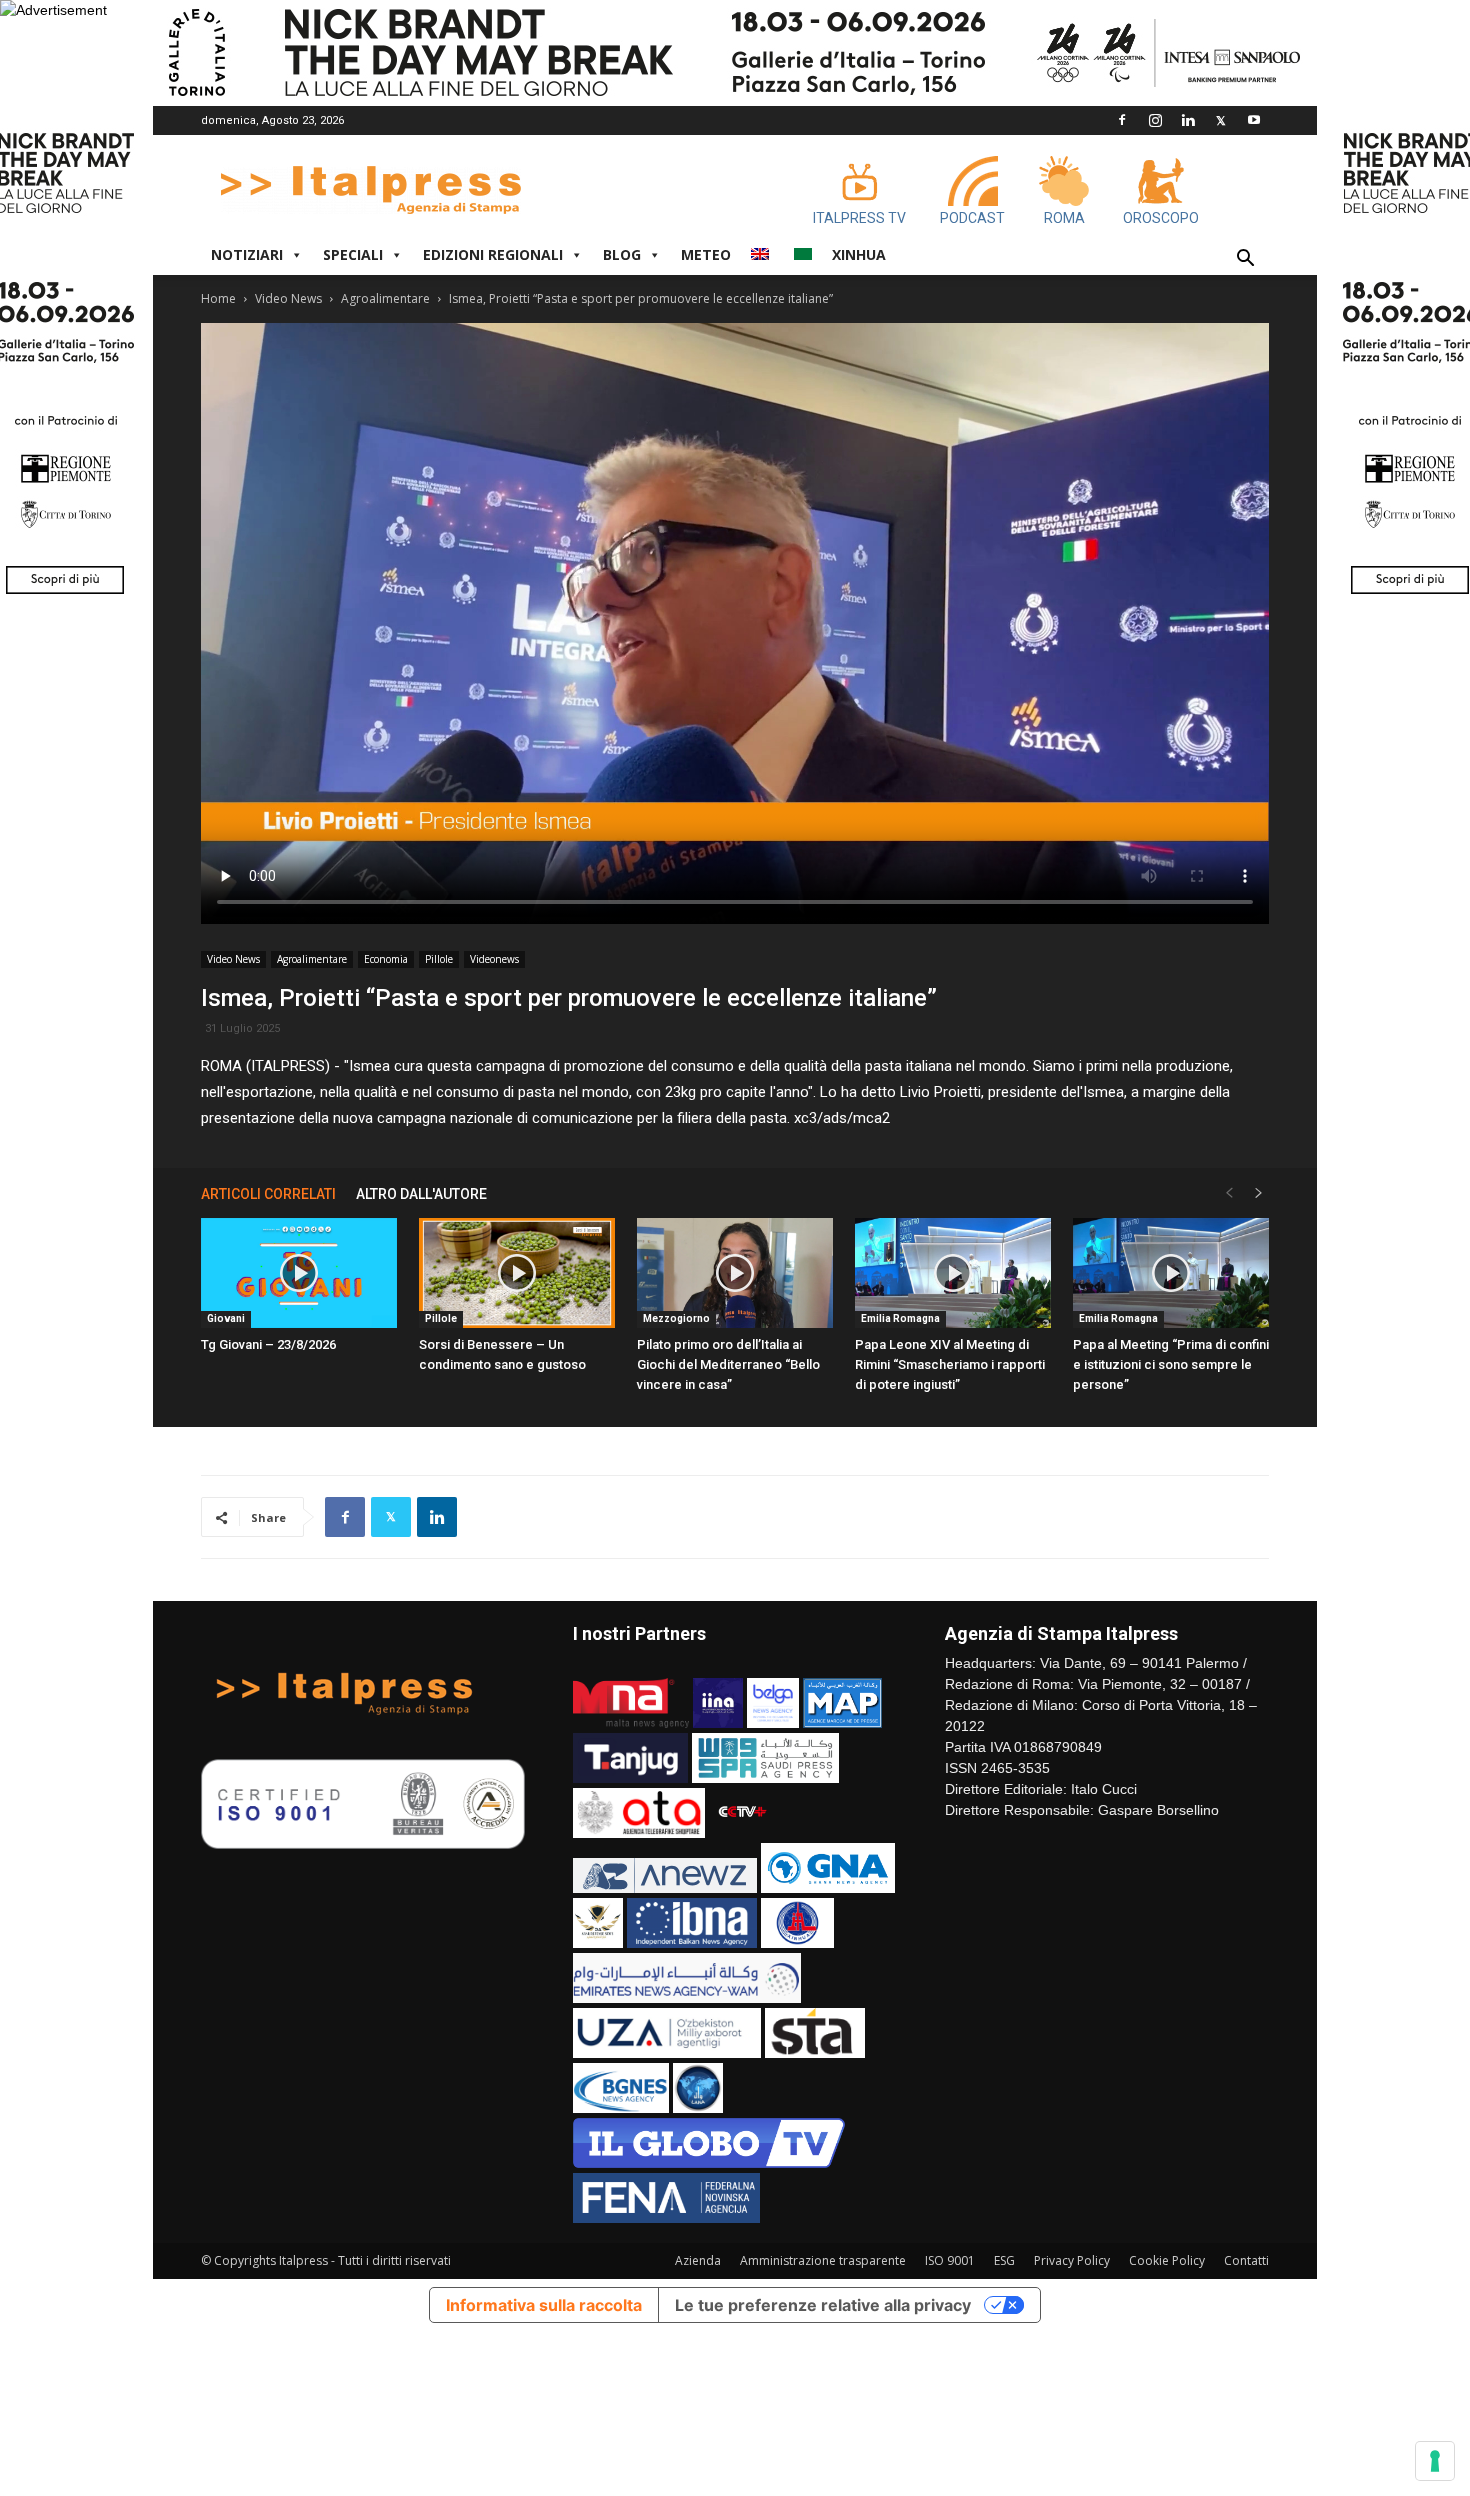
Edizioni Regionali (493, 254)
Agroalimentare (385, 298)
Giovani (226, 1318)
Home (218, 298)
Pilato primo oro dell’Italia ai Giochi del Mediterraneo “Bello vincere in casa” (728, 1364)
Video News (288, 298)
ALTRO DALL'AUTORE (421, 1194)
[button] (1245, 260)
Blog (622, 254)
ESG (1004, 2260)
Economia (386, 959)
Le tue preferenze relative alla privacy (823, 2305)
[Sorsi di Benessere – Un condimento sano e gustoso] (517, 1273)
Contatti (1246, 2260)
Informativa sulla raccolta (544, 2305)
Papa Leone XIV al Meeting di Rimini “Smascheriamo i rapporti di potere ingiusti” (950, 1364)
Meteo (706, 254)
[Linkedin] (1188, 120)
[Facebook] (1122, 120)
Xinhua (859, 254)
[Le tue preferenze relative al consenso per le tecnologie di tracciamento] (1435, 2461)
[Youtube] (1254, 120)
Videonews (494, 959)
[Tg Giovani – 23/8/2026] (299, 1273)
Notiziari (247, 254)
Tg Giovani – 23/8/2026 (268, 1344)
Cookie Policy (1167, 2260)
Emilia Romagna (900, 1318)
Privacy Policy (1072, 2260)
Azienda (698, 2260)
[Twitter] (1221, 120)
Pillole (439, 959)
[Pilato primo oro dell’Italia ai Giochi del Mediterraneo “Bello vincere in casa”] (735, 1273)
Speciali (353, 254)
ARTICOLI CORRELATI (268, 1194)
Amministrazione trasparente (823, 2260)
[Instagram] (1155, 120)
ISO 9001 (950, 2260)
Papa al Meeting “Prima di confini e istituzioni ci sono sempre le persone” (1171, 1364)
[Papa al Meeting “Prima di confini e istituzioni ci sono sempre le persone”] (1171, 1273)
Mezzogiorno (676, 1318)
